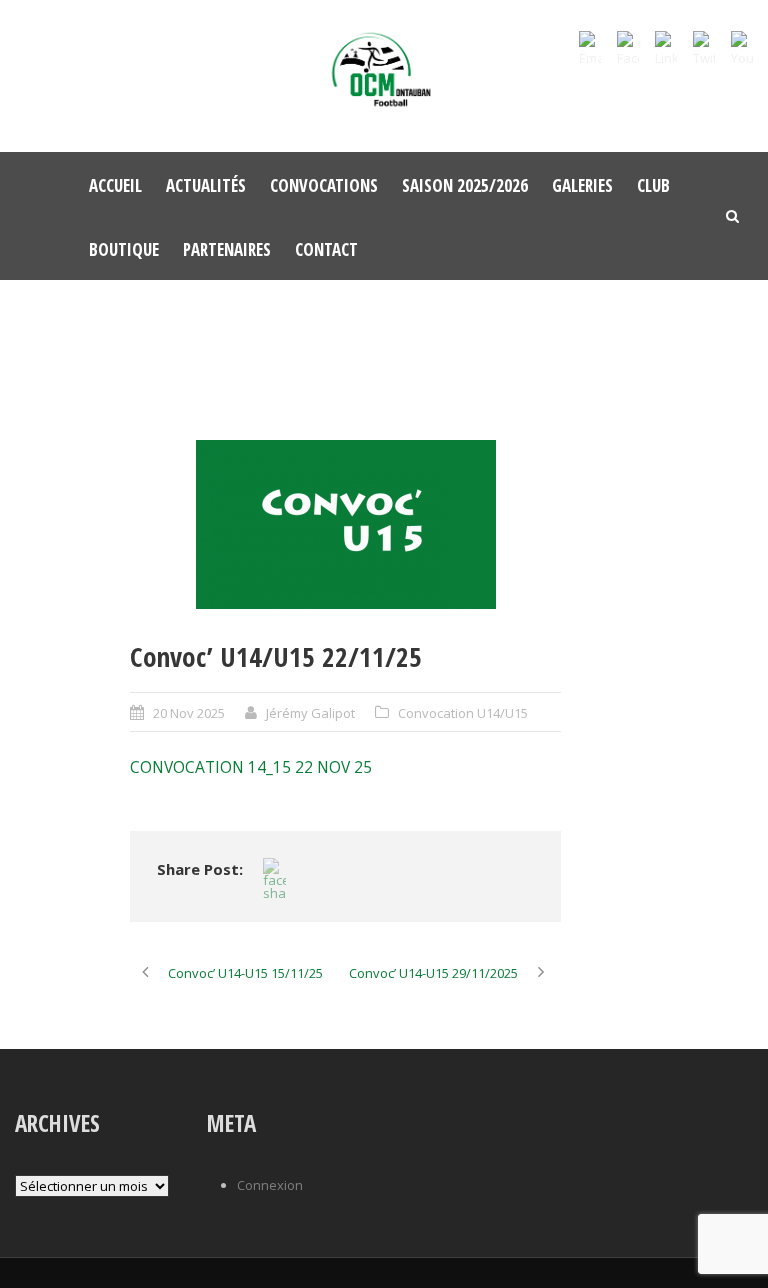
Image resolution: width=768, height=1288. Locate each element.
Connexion (270, 1185)
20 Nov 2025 (189, 713)
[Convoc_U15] (345, 524)
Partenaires (227, 249)
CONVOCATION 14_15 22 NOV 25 (251, 767)
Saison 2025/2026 (465, 185)
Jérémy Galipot (310, 713)
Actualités (206, 185)
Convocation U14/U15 (463, 713)
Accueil (115, 185)
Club (653, 185)
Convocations (324, 185)
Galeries (582, 185)
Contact (326, 249)
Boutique (124, 249)
